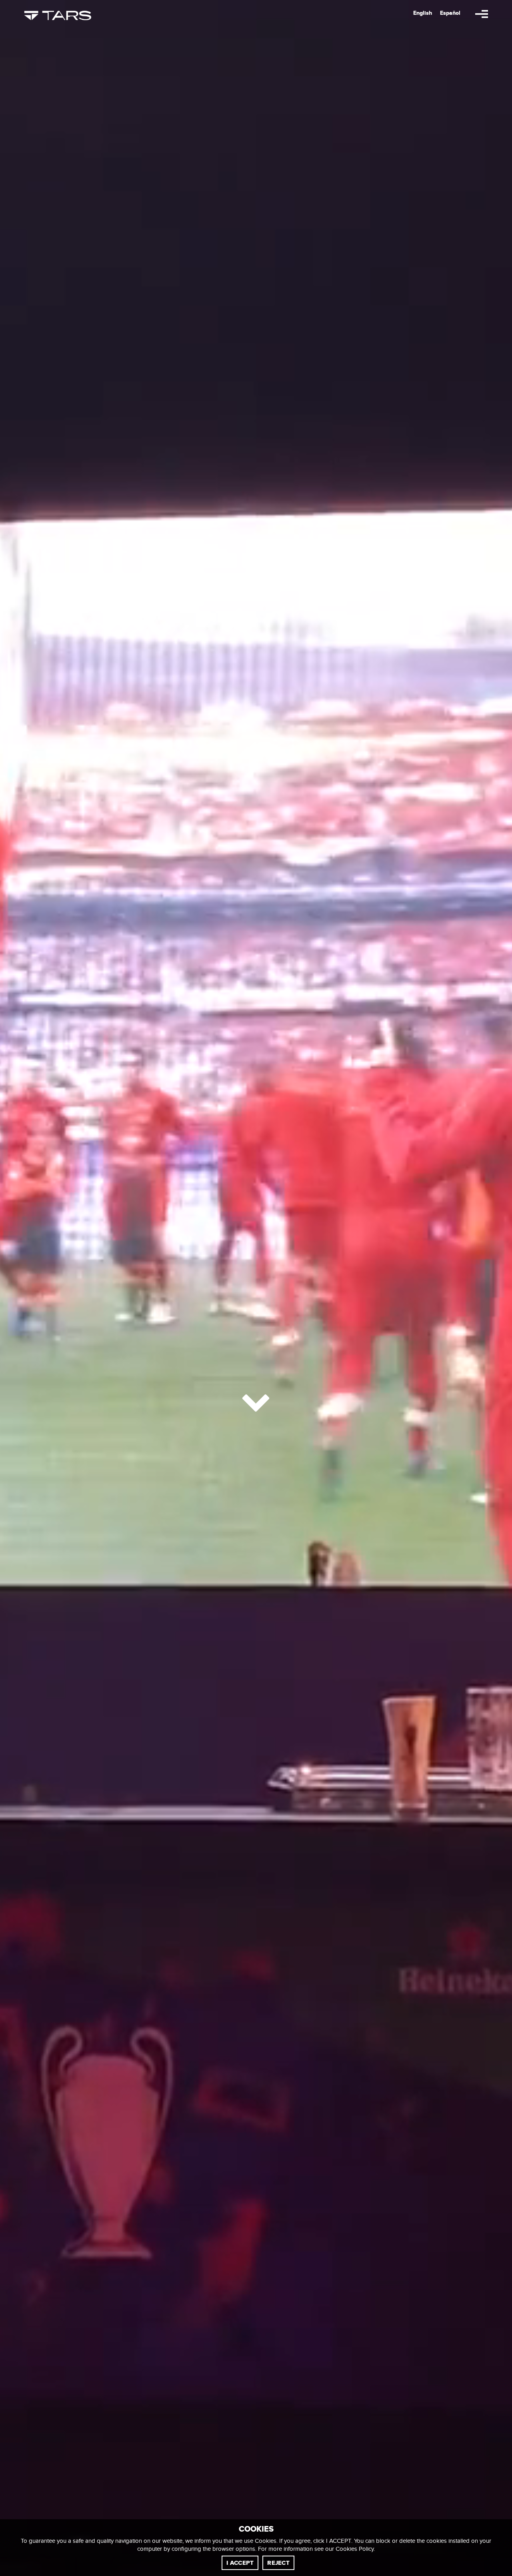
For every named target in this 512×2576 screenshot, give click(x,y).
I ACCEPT (240, 2563)
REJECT (278, 2563)
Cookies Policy (355, 2549)
